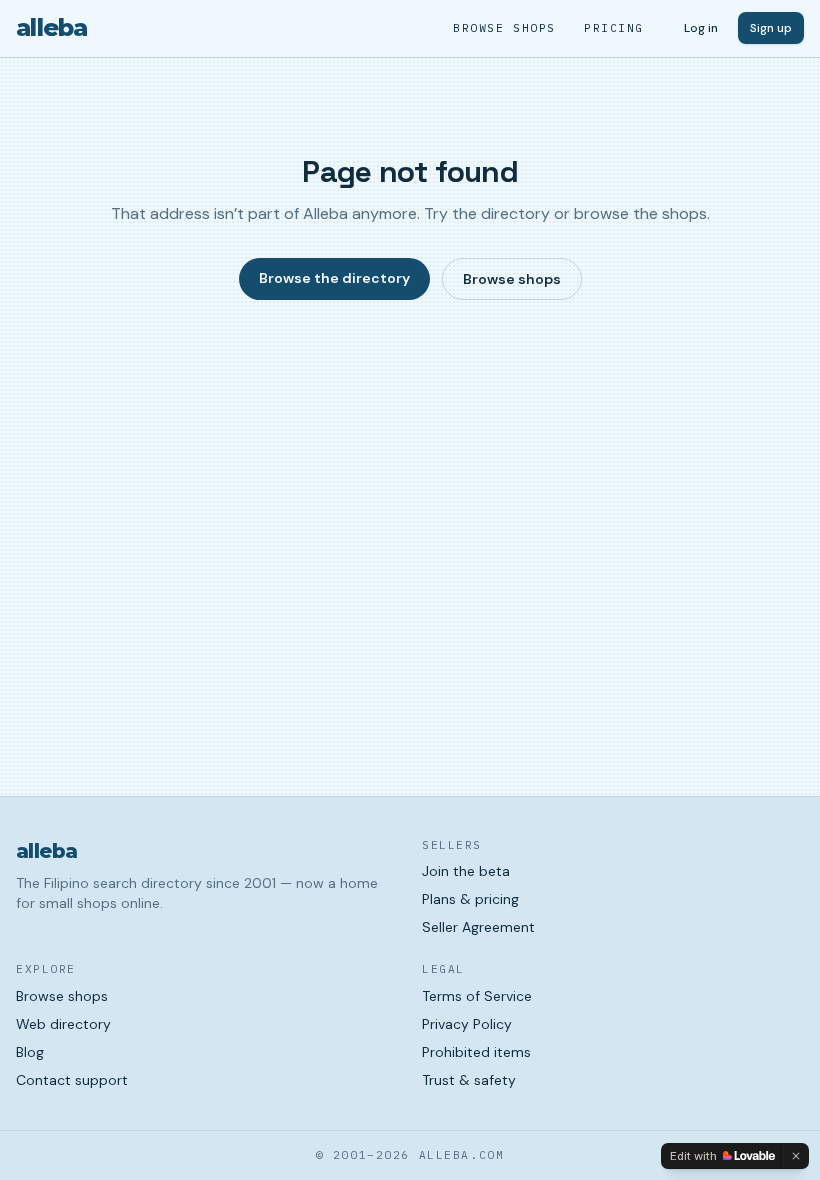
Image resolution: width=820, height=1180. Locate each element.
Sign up (771, 28)
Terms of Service (477, 996)
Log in (701, 28)
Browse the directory (334, 278)
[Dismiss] (796, 1156)
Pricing (614, 28)
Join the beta (466, 871)
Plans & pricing (470, 899)
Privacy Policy (467, 1024)
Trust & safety (469, 1080)
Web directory (63, 1024)
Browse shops (504, 28)
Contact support (72, 1080)
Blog (30, 1052)
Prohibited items (476, 1052)
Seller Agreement (478, 927)
